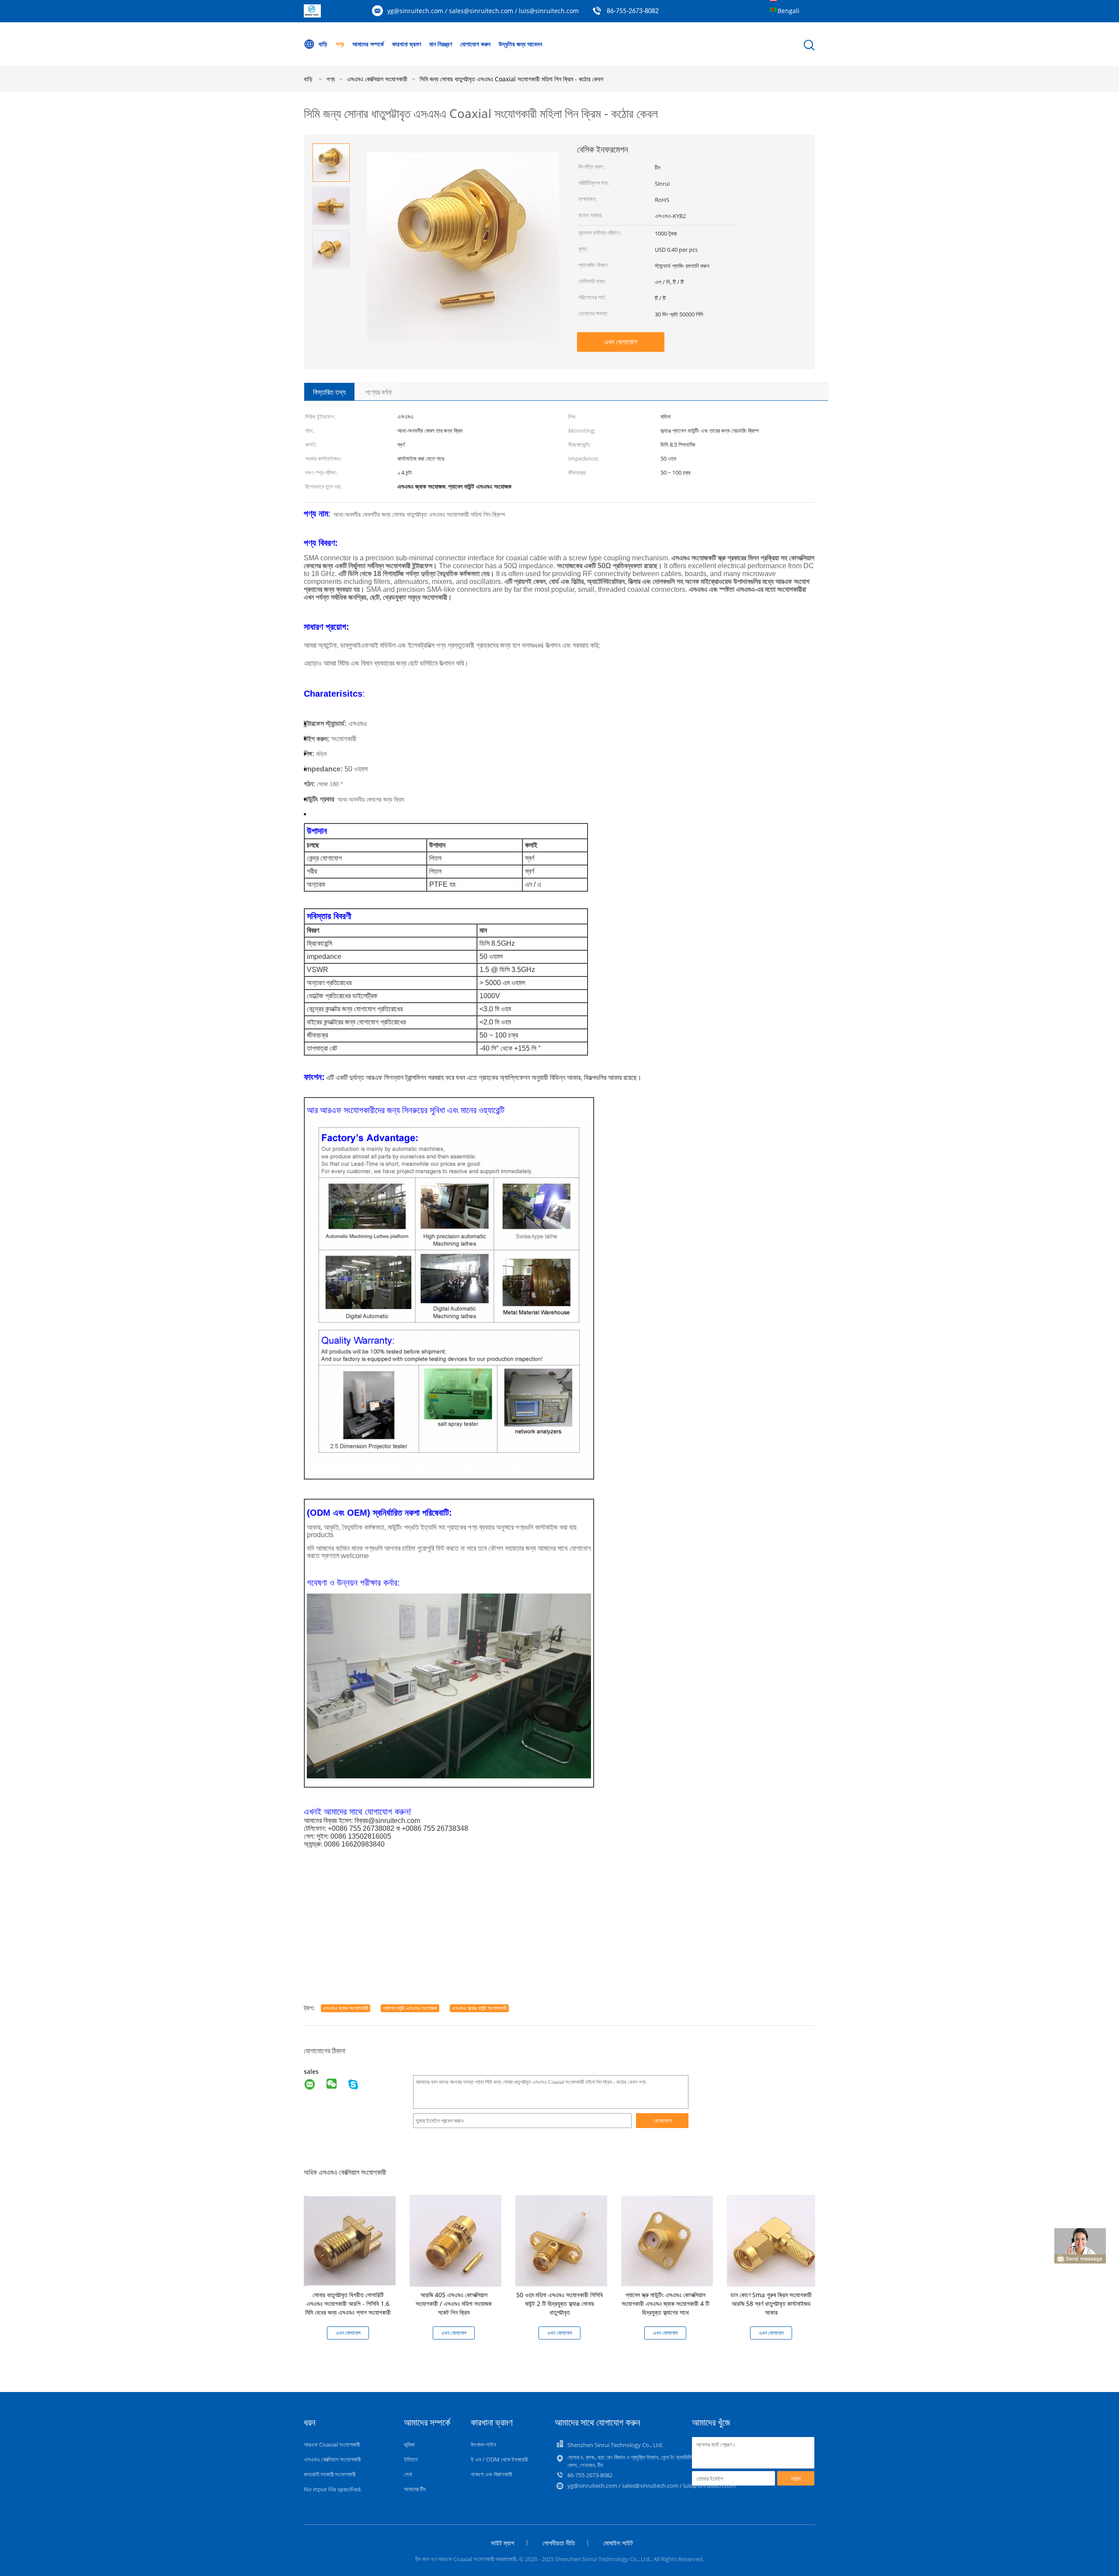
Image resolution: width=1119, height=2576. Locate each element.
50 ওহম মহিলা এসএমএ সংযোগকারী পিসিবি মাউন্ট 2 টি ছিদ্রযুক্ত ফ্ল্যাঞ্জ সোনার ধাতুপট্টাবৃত (559, 2303)
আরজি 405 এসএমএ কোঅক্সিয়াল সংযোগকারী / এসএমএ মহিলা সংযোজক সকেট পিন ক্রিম (454, 2303)
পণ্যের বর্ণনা (379, 392)
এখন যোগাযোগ (621, 342)
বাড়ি (323, 44)
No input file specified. (333, 2489)
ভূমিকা (409, 2444)
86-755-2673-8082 (633, 11)
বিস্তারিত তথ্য (329, 392)
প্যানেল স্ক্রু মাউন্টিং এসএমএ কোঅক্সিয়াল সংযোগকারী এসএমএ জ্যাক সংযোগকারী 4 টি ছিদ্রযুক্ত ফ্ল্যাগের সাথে (665, 2303)
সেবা (408, 2474)
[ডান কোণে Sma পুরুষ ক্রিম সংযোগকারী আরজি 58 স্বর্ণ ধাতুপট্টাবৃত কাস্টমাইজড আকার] (773, 2240)
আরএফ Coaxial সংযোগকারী (332, 2444)
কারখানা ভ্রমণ (407, 44)
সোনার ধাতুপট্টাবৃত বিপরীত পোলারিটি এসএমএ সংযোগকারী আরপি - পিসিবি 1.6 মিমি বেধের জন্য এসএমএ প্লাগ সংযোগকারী (348, 2303)
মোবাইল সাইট (618, 2543)
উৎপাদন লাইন (483, 2444)
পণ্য (340, 44)
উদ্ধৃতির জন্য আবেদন (520, 44)
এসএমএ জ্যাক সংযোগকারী (346, 2008)
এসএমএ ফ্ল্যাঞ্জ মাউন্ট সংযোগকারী (479, 2008)
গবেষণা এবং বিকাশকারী (491, 2474)
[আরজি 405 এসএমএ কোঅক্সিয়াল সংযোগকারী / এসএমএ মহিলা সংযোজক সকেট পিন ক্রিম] (455, 2240)
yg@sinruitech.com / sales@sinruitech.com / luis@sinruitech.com (483, 11)
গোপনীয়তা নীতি (559, 2543)
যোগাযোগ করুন (475, 44)
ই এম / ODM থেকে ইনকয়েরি (499, 2459)
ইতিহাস (411, 2459)
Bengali (789, 11)
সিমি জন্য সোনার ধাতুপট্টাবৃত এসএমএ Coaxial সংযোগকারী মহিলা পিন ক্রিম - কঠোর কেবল (511, 79)
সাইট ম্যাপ (502, 2543)
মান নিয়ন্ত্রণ (441, 44)
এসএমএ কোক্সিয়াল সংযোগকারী (332, 2459)
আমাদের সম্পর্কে (368, 44)
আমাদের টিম (415, 2489)
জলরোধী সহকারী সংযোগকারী (330, 2474)
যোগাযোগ (662, 2121)
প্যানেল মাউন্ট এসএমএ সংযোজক (410, 2008)
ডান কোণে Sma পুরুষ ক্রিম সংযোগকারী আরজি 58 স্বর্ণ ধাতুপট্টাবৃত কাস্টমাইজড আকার (771, 2303)
